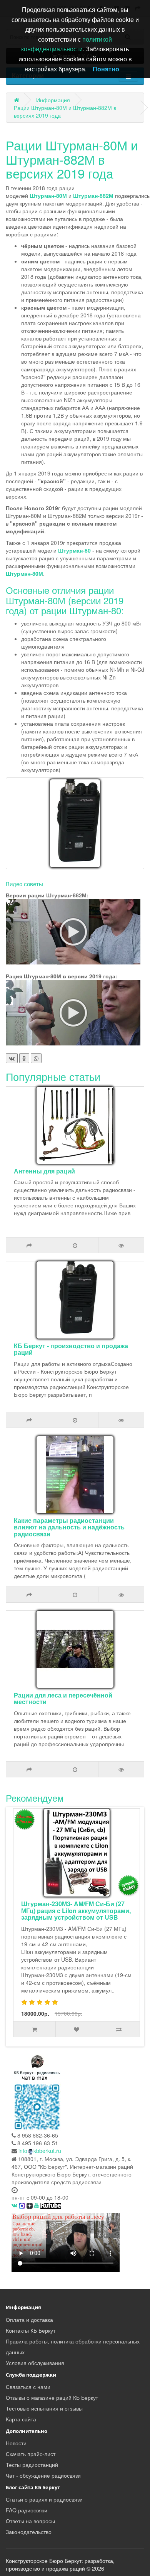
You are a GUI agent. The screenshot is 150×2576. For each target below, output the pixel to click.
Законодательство (29, 2532)
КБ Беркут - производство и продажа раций (71, 1349)
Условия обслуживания (35, 2363)
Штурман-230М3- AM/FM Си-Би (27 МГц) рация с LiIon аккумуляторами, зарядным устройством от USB (76, 1910)
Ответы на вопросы (30, 2521)
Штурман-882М (93, 196)
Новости (16, 2443)
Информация (53, 100)
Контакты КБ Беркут (31, 2330)
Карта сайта (21, 2419)
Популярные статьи (53, 1076)
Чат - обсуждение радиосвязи (43, 2475)
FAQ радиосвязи (27, 2510)
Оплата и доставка (29, 2320)
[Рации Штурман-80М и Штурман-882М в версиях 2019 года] (75, 823)
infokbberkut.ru (40, 2151)
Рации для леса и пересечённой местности (63, 1699)
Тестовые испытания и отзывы (44, 2408)
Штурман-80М (48, 196)
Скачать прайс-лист (31, 2454)
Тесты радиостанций (32, 2465)
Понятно (106, 69)
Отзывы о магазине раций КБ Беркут (52, 2397)
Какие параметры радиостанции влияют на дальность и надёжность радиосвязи (69, 1527)
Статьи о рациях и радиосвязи (44, 2499)
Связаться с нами (28, 2387)
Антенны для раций (44, 1171)
